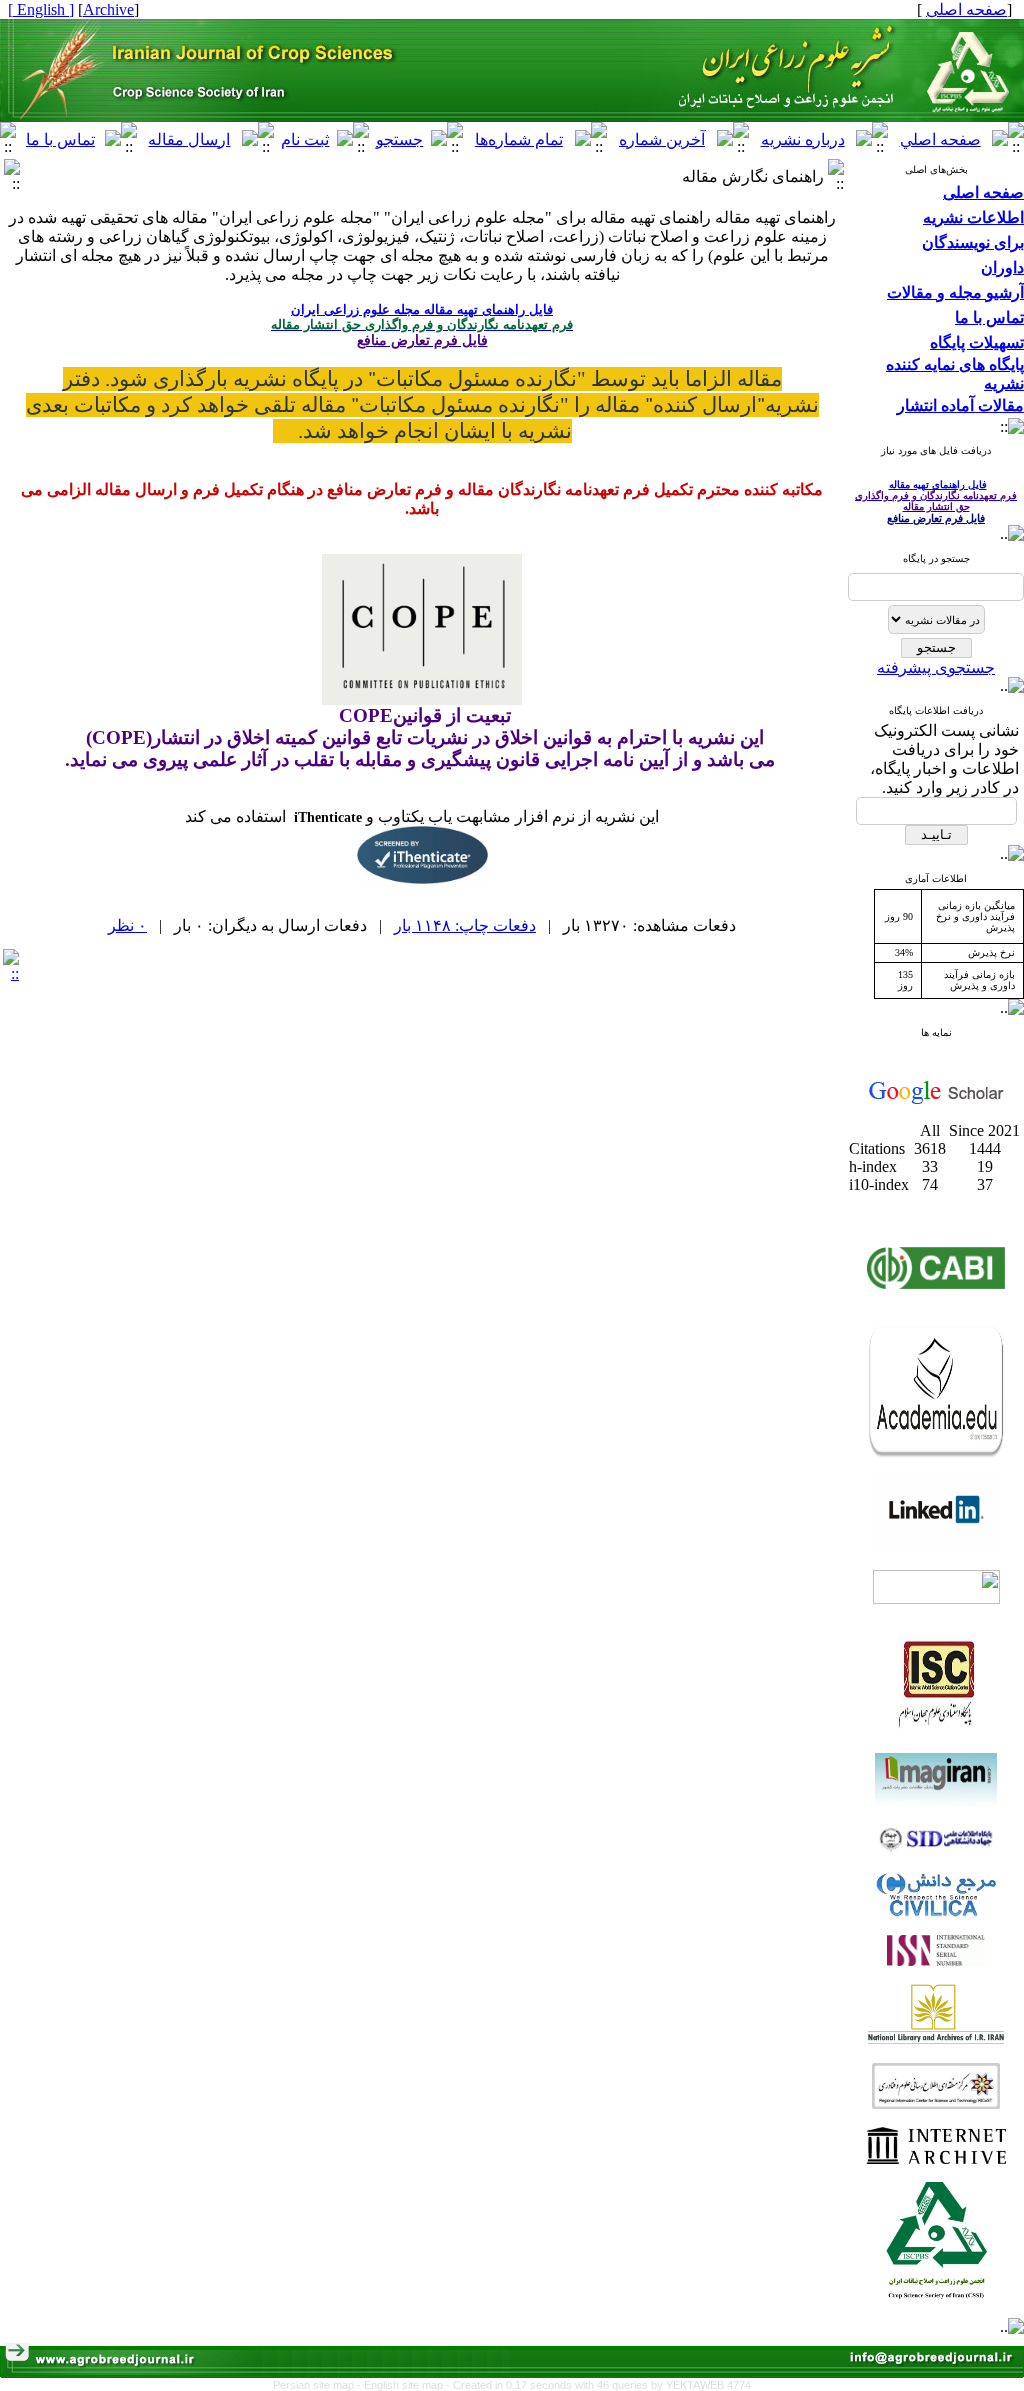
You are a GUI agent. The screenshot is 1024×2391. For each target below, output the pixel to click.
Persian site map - (318, 2385)
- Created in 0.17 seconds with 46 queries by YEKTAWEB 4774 (598, 2385)
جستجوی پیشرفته (936, 667)
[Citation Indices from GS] (936, 1100)
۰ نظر (127, 925)
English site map (405, 2385)
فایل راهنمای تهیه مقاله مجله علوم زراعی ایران (422, 309)
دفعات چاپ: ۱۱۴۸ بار (465, 925)
